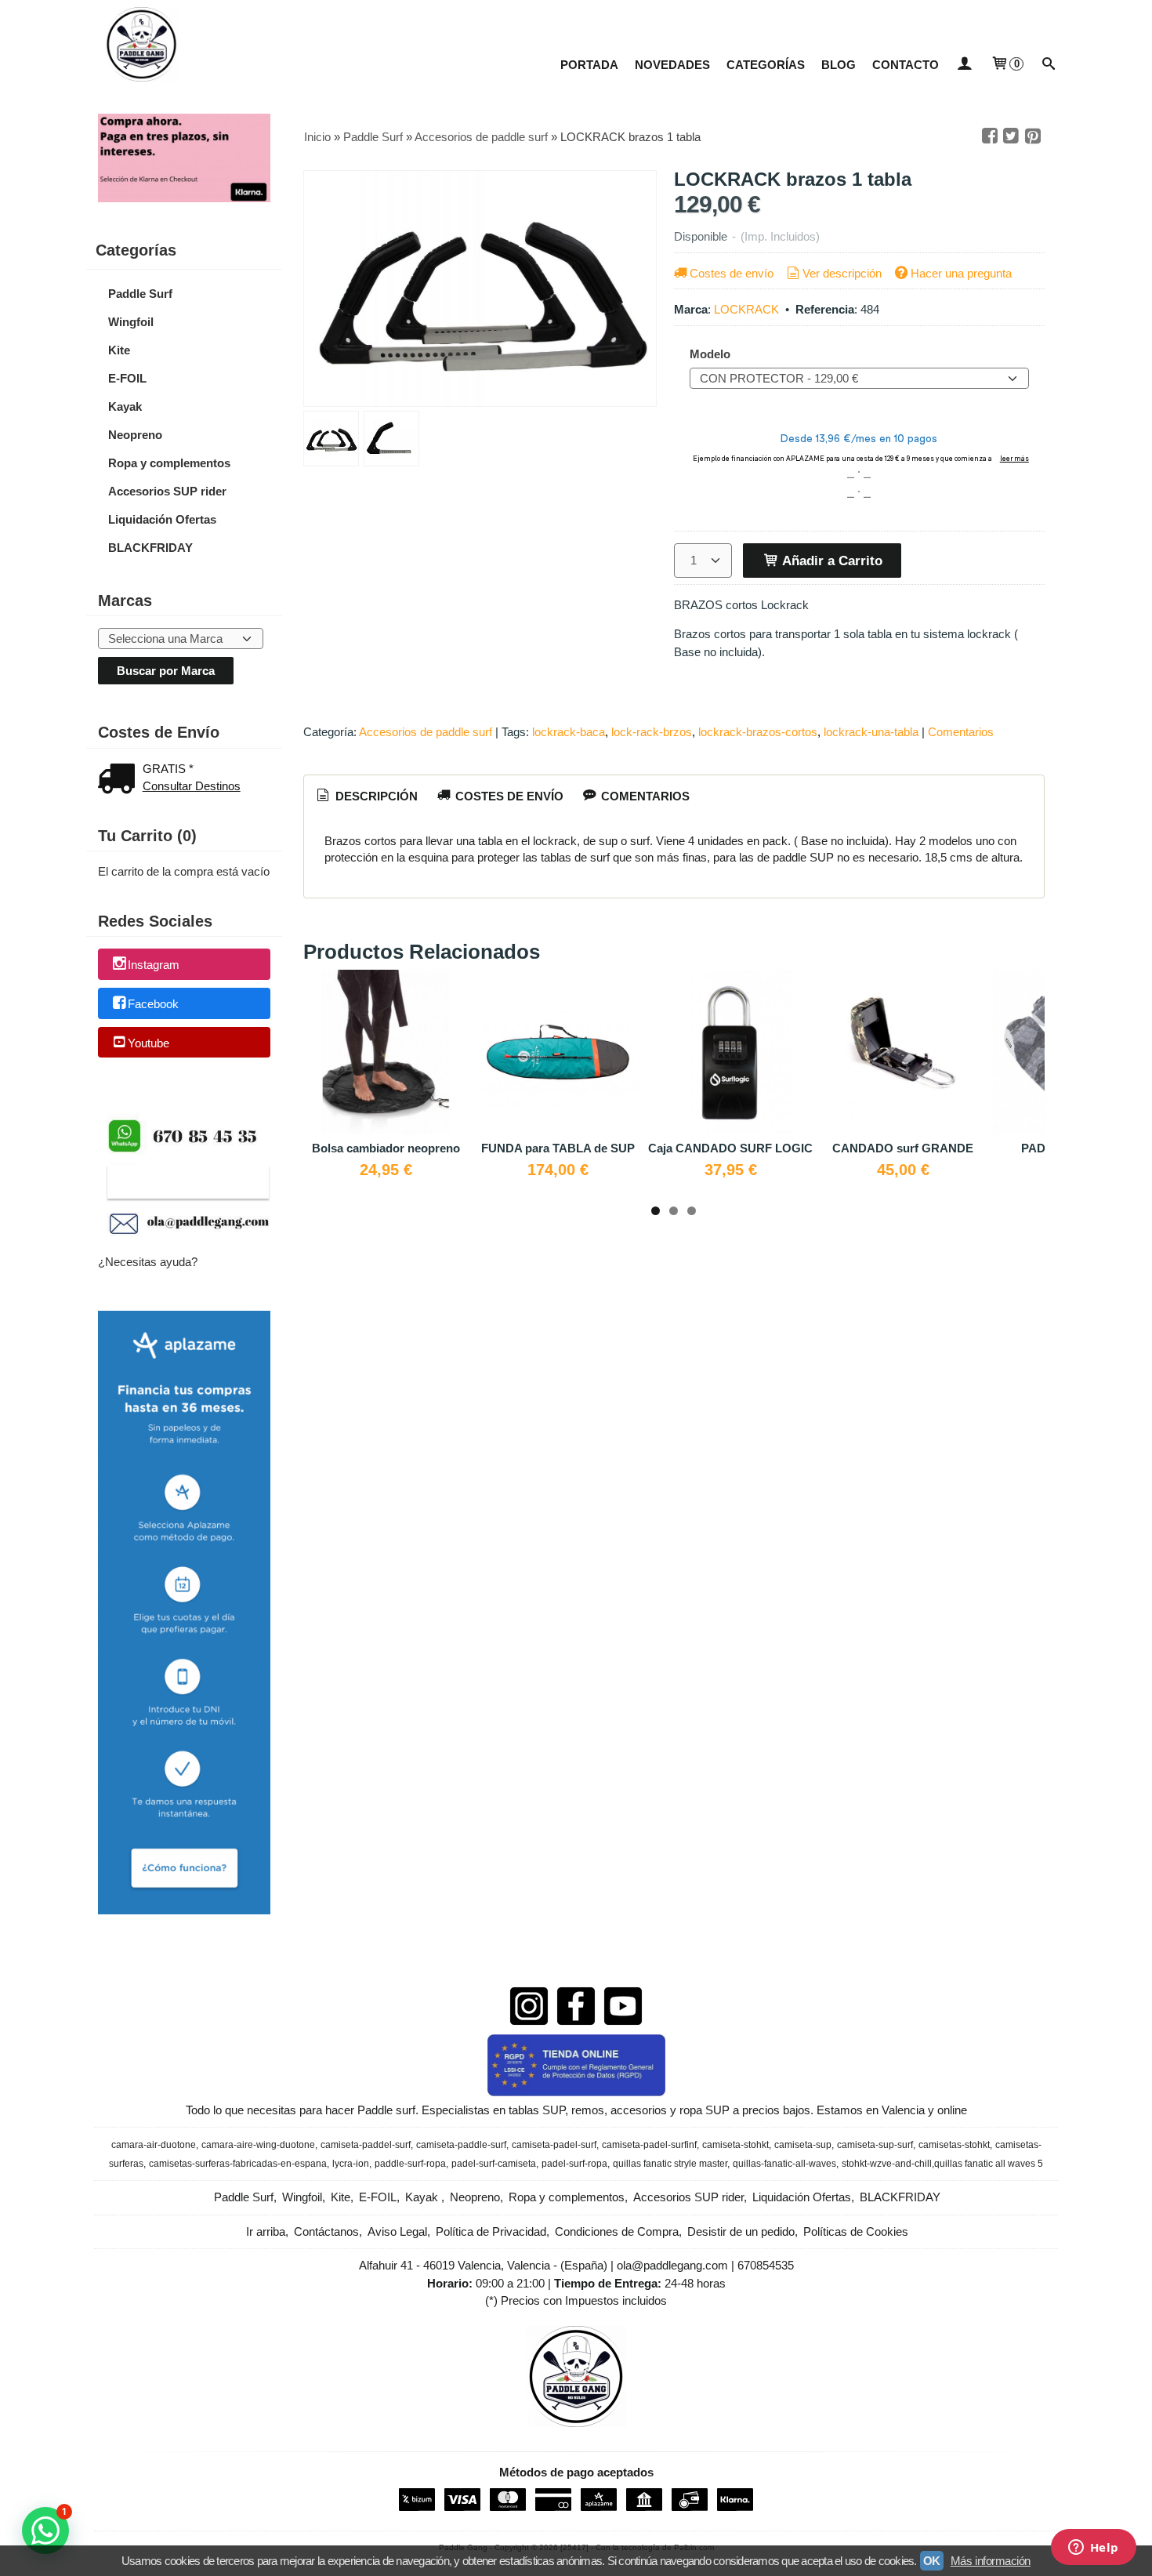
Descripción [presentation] (375, 796)
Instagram (154, 965)
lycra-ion (351, 2164)
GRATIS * (168, 769)
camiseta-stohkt (735, 2145)
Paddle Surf (140, 294)
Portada (589, 65)
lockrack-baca (569, 732)
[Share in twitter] (1011, 136)
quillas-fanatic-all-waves (784, 2164)
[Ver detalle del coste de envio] (120, 780)
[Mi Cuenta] (964, 65)
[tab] (366, 796)
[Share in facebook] (990, 136)
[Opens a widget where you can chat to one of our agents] (1093, 2549)
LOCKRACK (746, 309)
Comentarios (961, 732)
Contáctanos (326, 2231)
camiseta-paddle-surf (461, 2145)
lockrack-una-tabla (871, 732)
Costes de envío (732, 273)
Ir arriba (266, 2231)
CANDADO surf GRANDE (903, 1148)
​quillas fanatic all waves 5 (989, 2164)
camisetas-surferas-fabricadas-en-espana (238, 2164)
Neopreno (135, 435)
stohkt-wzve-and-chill (887, 2164)
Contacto (906, 65)
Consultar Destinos (192, 786)
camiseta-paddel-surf (366, 2145)
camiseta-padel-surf (554, 2145)
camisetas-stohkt (954, 2145)
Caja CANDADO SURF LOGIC (730, 1148)
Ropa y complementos (169, 463)
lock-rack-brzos (652, 732)
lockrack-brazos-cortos (758, 732)
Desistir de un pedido (741, 2231)
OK (932, 2561)
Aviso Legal (397, 2231)
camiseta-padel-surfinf (649, 2145)
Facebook (153, 1004)
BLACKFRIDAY (150, 548)
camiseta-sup (803, 2145)
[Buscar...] (1049, 65)
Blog (839, 65)
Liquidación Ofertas (162, 519)
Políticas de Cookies (856, 2231)
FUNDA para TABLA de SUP (558, 1148)
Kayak (125, 406)
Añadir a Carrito (831, 561)
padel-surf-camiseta (494, 2164)
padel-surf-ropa (574, 2164)
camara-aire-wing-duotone (258, 2145)
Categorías (766, 65)
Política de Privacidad (491, 2231)
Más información (991, 2561)
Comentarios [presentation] (644, 796)
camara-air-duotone (154, 2145)
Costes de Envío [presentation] (508, 796)
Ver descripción (842, 273)
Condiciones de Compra (617, 2231)
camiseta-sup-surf (875, 2145)
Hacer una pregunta (961, 273)
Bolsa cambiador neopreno (386, 1148)
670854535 (766, 2265)
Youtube (149, 1043)
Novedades (672, 65)
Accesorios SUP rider (167, 491)
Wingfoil (131, 322)
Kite (119, 350)
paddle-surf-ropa (410, 2164)
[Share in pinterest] (1033, 136)
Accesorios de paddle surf (426, 732)
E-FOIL (127, 378)
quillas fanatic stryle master (670, 2164)
